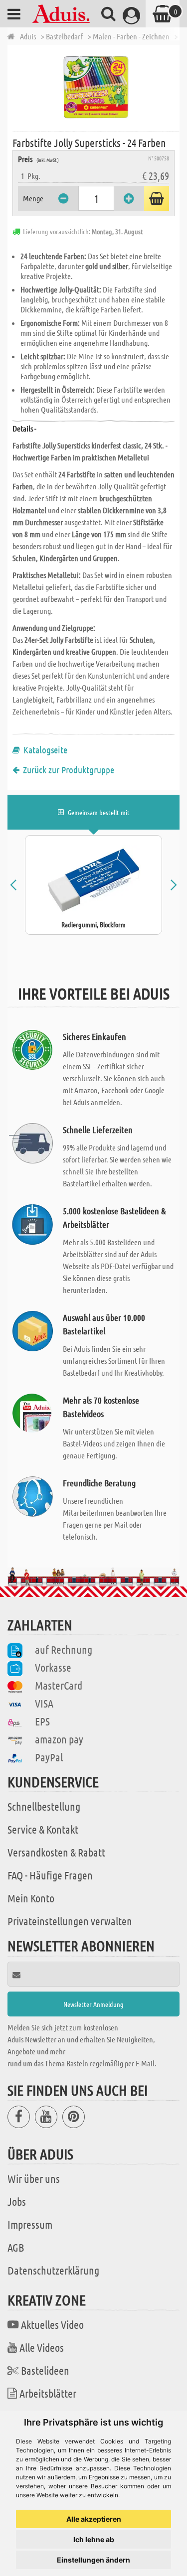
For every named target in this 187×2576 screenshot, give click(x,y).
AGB (16, 2247)
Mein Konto (31, 1898)
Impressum (30, 2224)
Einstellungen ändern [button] (93, 2560)
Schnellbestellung (44, 1806)
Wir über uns (34, 2178)
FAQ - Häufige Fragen (50, 1875)
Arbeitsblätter (48, 2393)
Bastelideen (45, 2370)
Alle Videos (42, 2347)
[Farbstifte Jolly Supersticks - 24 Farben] (96, 87)
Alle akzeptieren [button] (94, 2519)
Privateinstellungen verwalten (70, 1921)
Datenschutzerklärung (53, 2270)
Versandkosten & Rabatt (56, 1852)
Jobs (17, 2201)
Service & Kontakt (43, 1829)
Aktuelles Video (52, 2324)
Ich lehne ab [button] (94, 2539)
